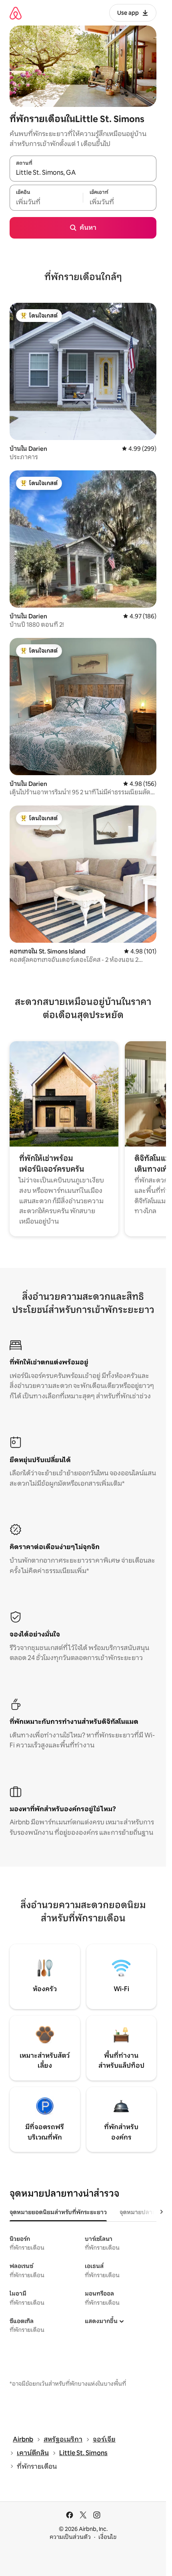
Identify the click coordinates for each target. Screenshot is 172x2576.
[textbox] (46, 202)
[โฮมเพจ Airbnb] (16, 13)
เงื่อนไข (107, 2537)
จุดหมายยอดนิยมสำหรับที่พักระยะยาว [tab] (58, 2212)
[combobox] (83, 173)
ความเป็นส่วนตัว (70, 2537)
